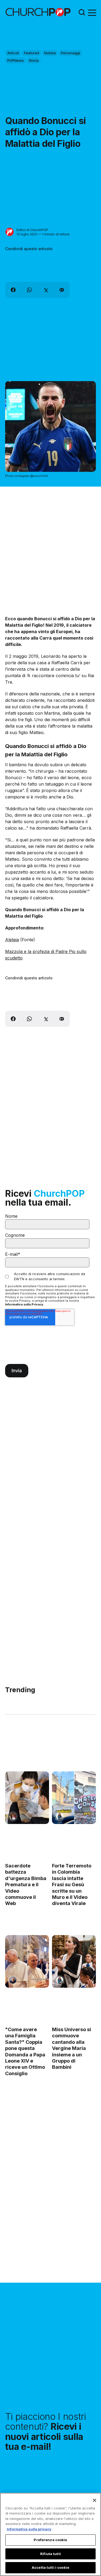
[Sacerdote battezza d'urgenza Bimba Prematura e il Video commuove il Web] (27, 1798)
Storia (34, 60)
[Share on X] (46, 290)
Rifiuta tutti (50, 2554)
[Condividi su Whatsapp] (29, 290)
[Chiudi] (95, 2500)
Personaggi (70, 53)
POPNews (15, 60)
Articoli (13, 53)
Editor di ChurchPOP (32, 230)
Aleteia (12, 940)
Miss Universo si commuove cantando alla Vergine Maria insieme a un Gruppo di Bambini (72, 2048)
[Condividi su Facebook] (13, 290)
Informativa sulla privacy (29, 2529)
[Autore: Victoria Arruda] (13, 1816)
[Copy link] (62, 290)
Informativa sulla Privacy (24, 1304)
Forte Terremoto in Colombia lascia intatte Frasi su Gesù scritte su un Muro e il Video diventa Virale (72, 1884)
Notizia (50, 53)
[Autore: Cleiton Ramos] (13, 1980)
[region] (50, 2534)
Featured (32, 53)
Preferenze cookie (50, 2540)
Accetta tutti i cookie (50, 2567)
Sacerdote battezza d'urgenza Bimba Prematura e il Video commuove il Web (26, 1884)
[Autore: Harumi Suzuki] (60, 1816)
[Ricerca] (82, 12)
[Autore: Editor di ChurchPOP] (10, 232)
